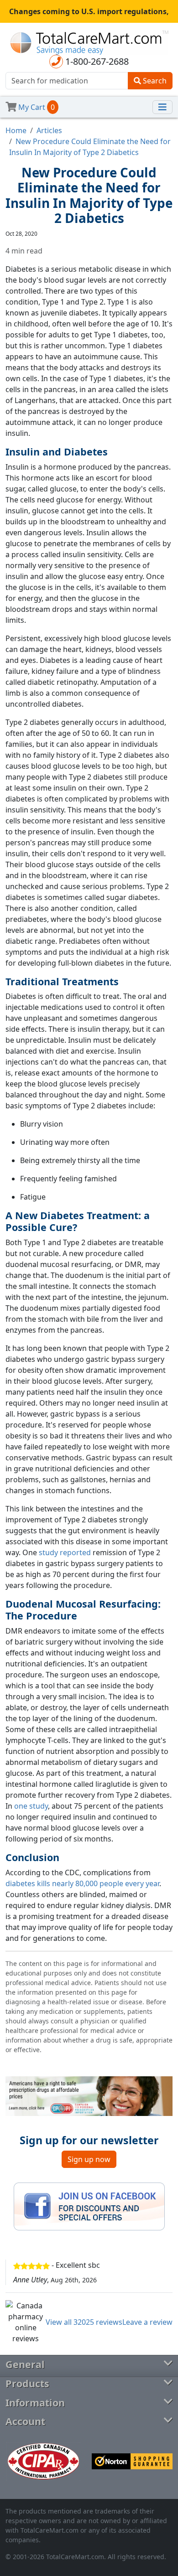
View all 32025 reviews (84, 2322)
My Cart (36, 107)
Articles (49, 130)
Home (16, 130)
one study (31, 1806)
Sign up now (89, 2159)
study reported (65, 1552)
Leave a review (147, 2322)
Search (154, 81)
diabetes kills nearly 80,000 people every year (82, 1883)
